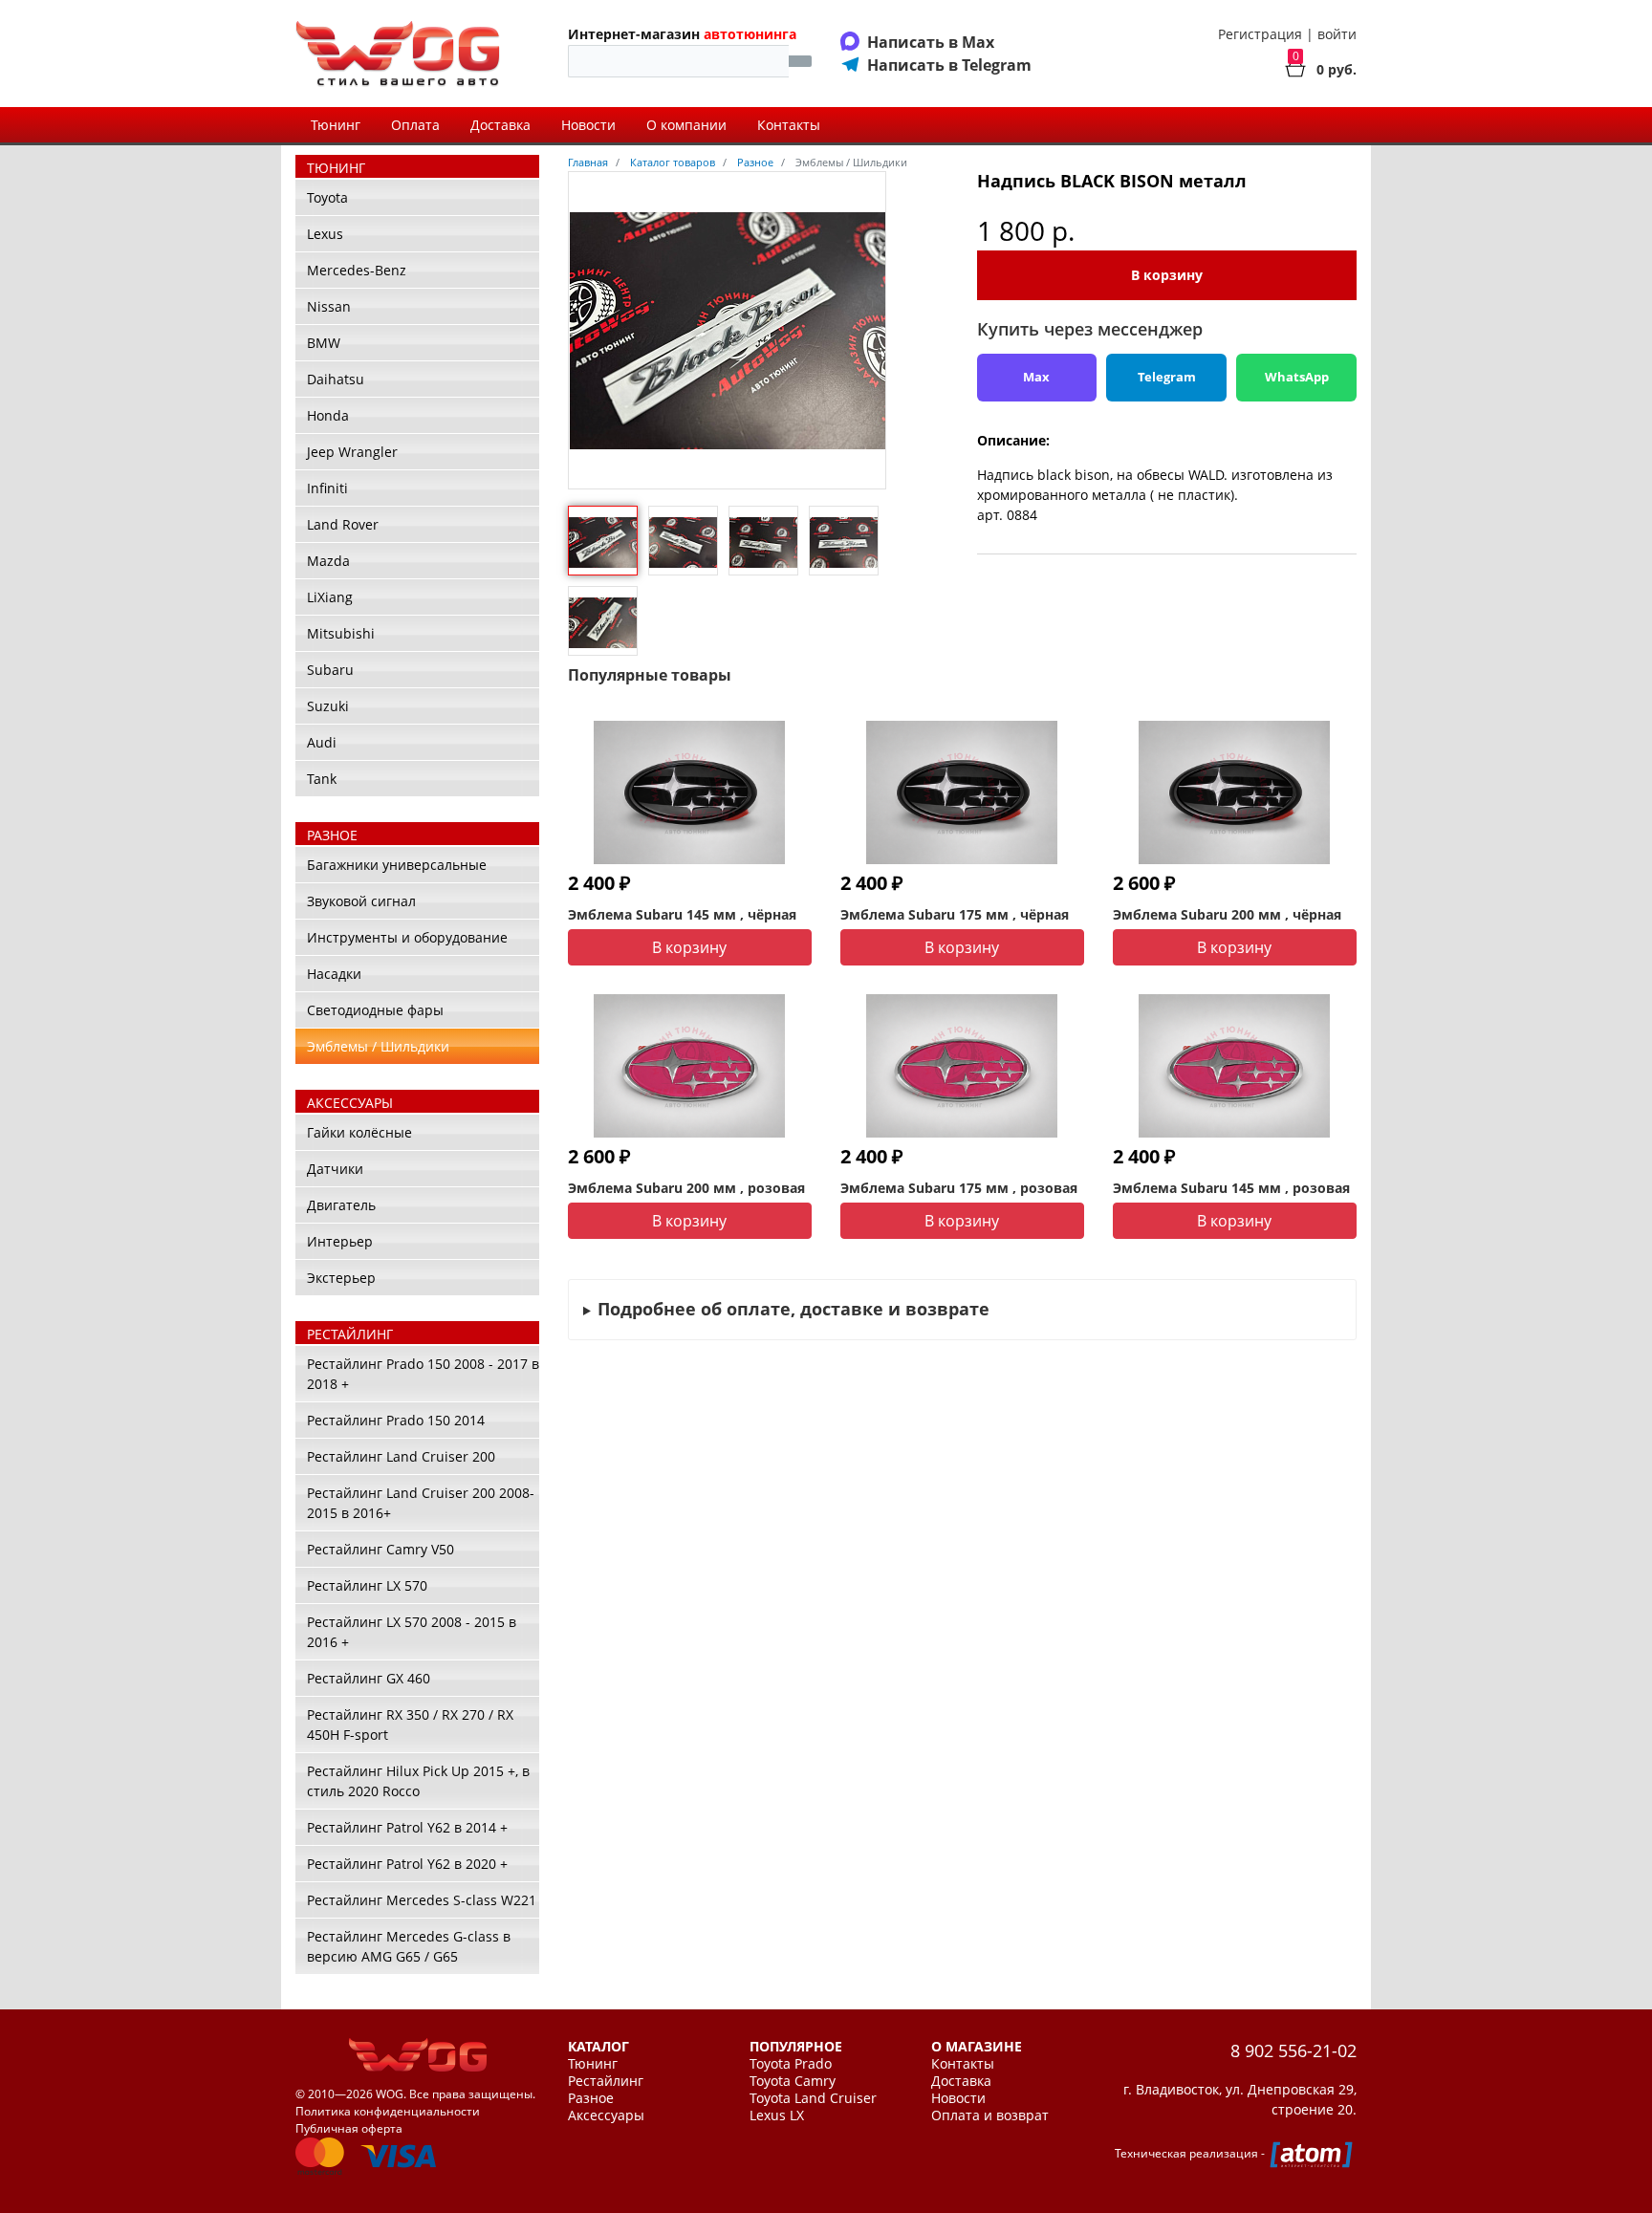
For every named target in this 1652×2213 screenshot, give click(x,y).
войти (1337, 34)
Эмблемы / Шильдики (378, 1046)
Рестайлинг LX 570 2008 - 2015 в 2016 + (412, 1632)
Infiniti (327, 488)
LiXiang (330, 597)
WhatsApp (1297, 377)
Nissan (329, 306)
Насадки (334, 974)
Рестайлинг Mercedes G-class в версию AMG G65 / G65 (409, 1946)
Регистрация (1260, 34)
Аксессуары (606, 2115)
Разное (591, 2098)
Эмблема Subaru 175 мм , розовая (959, 1188)
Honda (328, 415)
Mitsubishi (341, 633)
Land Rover (343, 524)
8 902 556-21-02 (1293, 2050)
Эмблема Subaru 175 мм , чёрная (955, 914)
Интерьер (340, 1241)
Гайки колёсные (359, 1132)
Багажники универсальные (397, 865)
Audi (322, 742)
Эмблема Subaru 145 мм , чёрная (682, 914)
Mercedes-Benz (357, 270)
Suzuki (328, 706)
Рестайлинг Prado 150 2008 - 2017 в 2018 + (423, 1374)
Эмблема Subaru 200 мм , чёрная (1227, 914)
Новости (588, 125)
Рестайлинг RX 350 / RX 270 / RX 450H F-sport (410, 1725)
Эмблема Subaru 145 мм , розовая (1231, 1188)
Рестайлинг (606, 2081)
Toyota (327, 197)
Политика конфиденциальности (388, 2111)
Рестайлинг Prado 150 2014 (396, 1420)
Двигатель (341, 1205)
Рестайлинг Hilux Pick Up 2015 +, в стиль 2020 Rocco (418, 1781)
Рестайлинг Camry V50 (380, 1549)
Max (1036, 377)
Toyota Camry (793, 2081)
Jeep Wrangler (352, 452)
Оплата (415, 125)
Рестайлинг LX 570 (367, 1585)
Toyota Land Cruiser (813, 2098)
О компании (686, 125)
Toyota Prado (791, 2064)
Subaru (330, 670)
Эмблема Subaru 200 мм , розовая (686, 1188)
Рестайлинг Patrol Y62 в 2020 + (407, 1864)
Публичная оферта (349, 2128)
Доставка (500, 125)
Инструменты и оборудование (407, 937)
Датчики (335, 1169)
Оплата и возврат (990, 2115)
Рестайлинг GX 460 (369, 1678)
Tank (322, 779)
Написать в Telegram (949, 65)
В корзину (1167, 275)
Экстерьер (341, 1278)
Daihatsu (336, 379)
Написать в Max (931, 42)
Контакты (789, 125)
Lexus (325, 234)
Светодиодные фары (375, 1010)
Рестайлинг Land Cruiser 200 (401, 1456)
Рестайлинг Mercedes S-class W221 (422, 1900)
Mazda (328, 561)
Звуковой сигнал (361, 901)
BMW (324, 343)
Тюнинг (336, 125)
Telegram (1167, 377)
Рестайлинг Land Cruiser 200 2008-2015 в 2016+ (421, 1503)
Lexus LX (777, 2115)
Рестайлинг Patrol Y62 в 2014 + (407, 1827)
